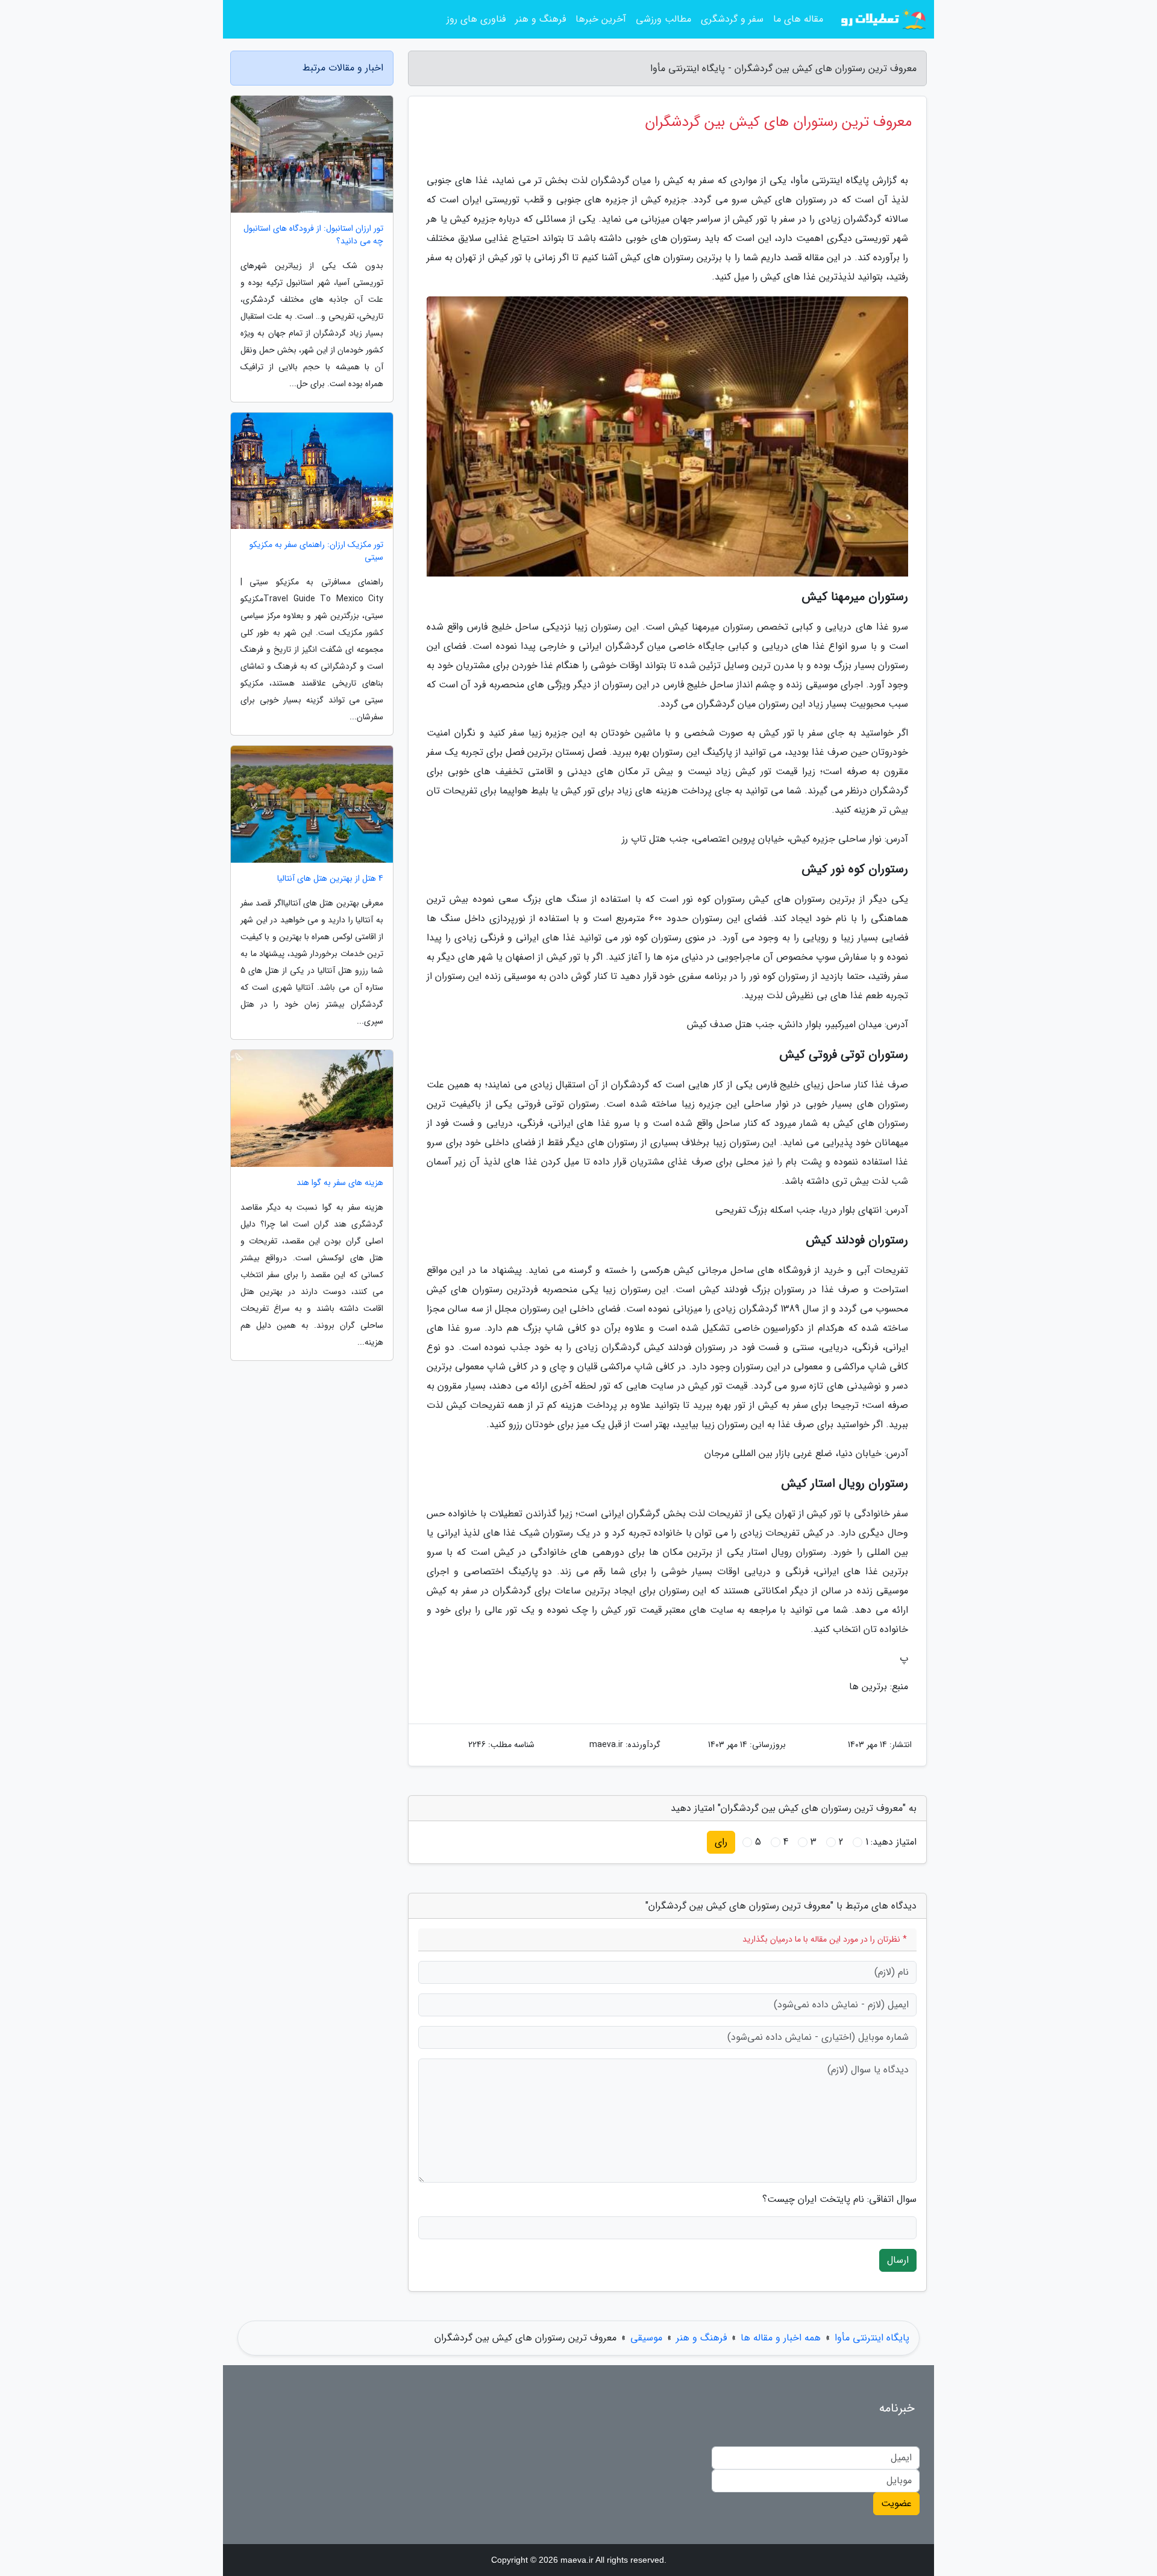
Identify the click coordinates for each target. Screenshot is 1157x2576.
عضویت (896, 2503)
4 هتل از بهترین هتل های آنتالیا (330, 879)
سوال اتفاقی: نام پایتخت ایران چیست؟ (839, 2199)
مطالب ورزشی (663, 19)
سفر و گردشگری (732, 19)
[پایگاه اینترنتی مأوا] (882, 19)
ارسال (898, 2260)
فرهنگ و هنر (541, 19)
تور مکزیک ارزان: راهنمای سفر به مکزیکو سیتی (316, 551)
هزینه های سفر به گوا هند (340, 1183)
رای (721, 1842)
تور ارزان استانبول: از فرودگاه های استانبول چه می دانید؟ (313, 235)
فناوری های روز (476, 19)
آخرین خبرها (601, 19)
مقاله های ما (798, 19)
